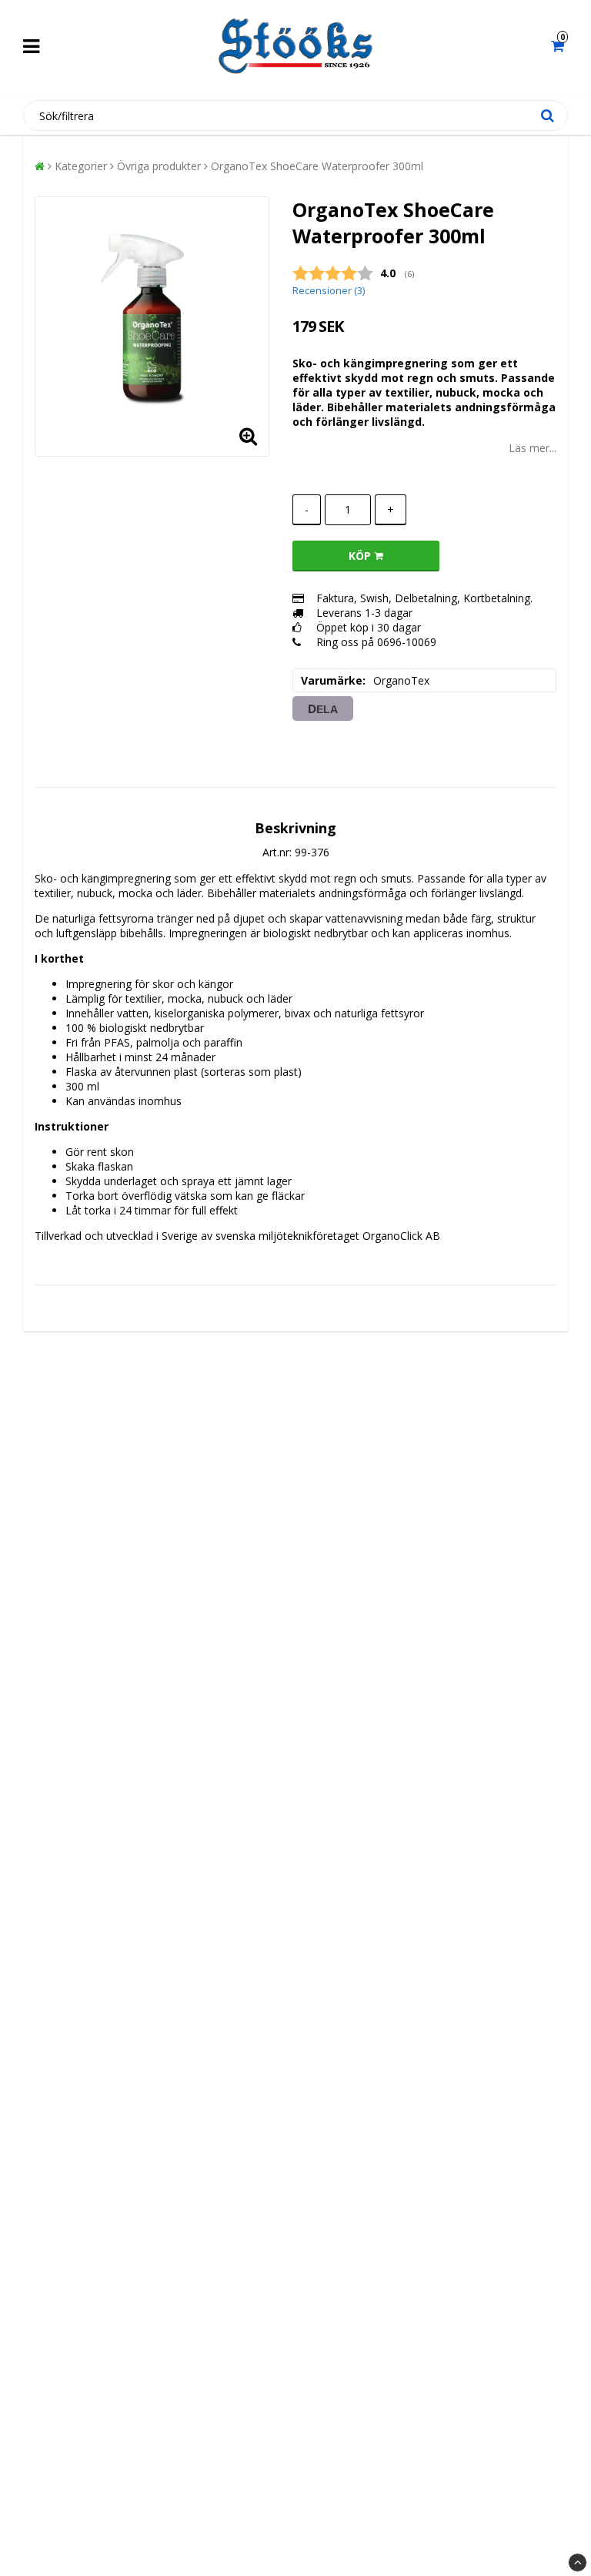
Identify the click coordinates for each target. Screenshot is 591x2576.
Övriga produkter (159, 166)
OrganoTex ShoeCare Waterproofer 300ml (317, 166)
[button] (559, 47)
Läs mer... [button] (533, 448)
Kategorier (81, 166)
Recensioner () (329, 291)
